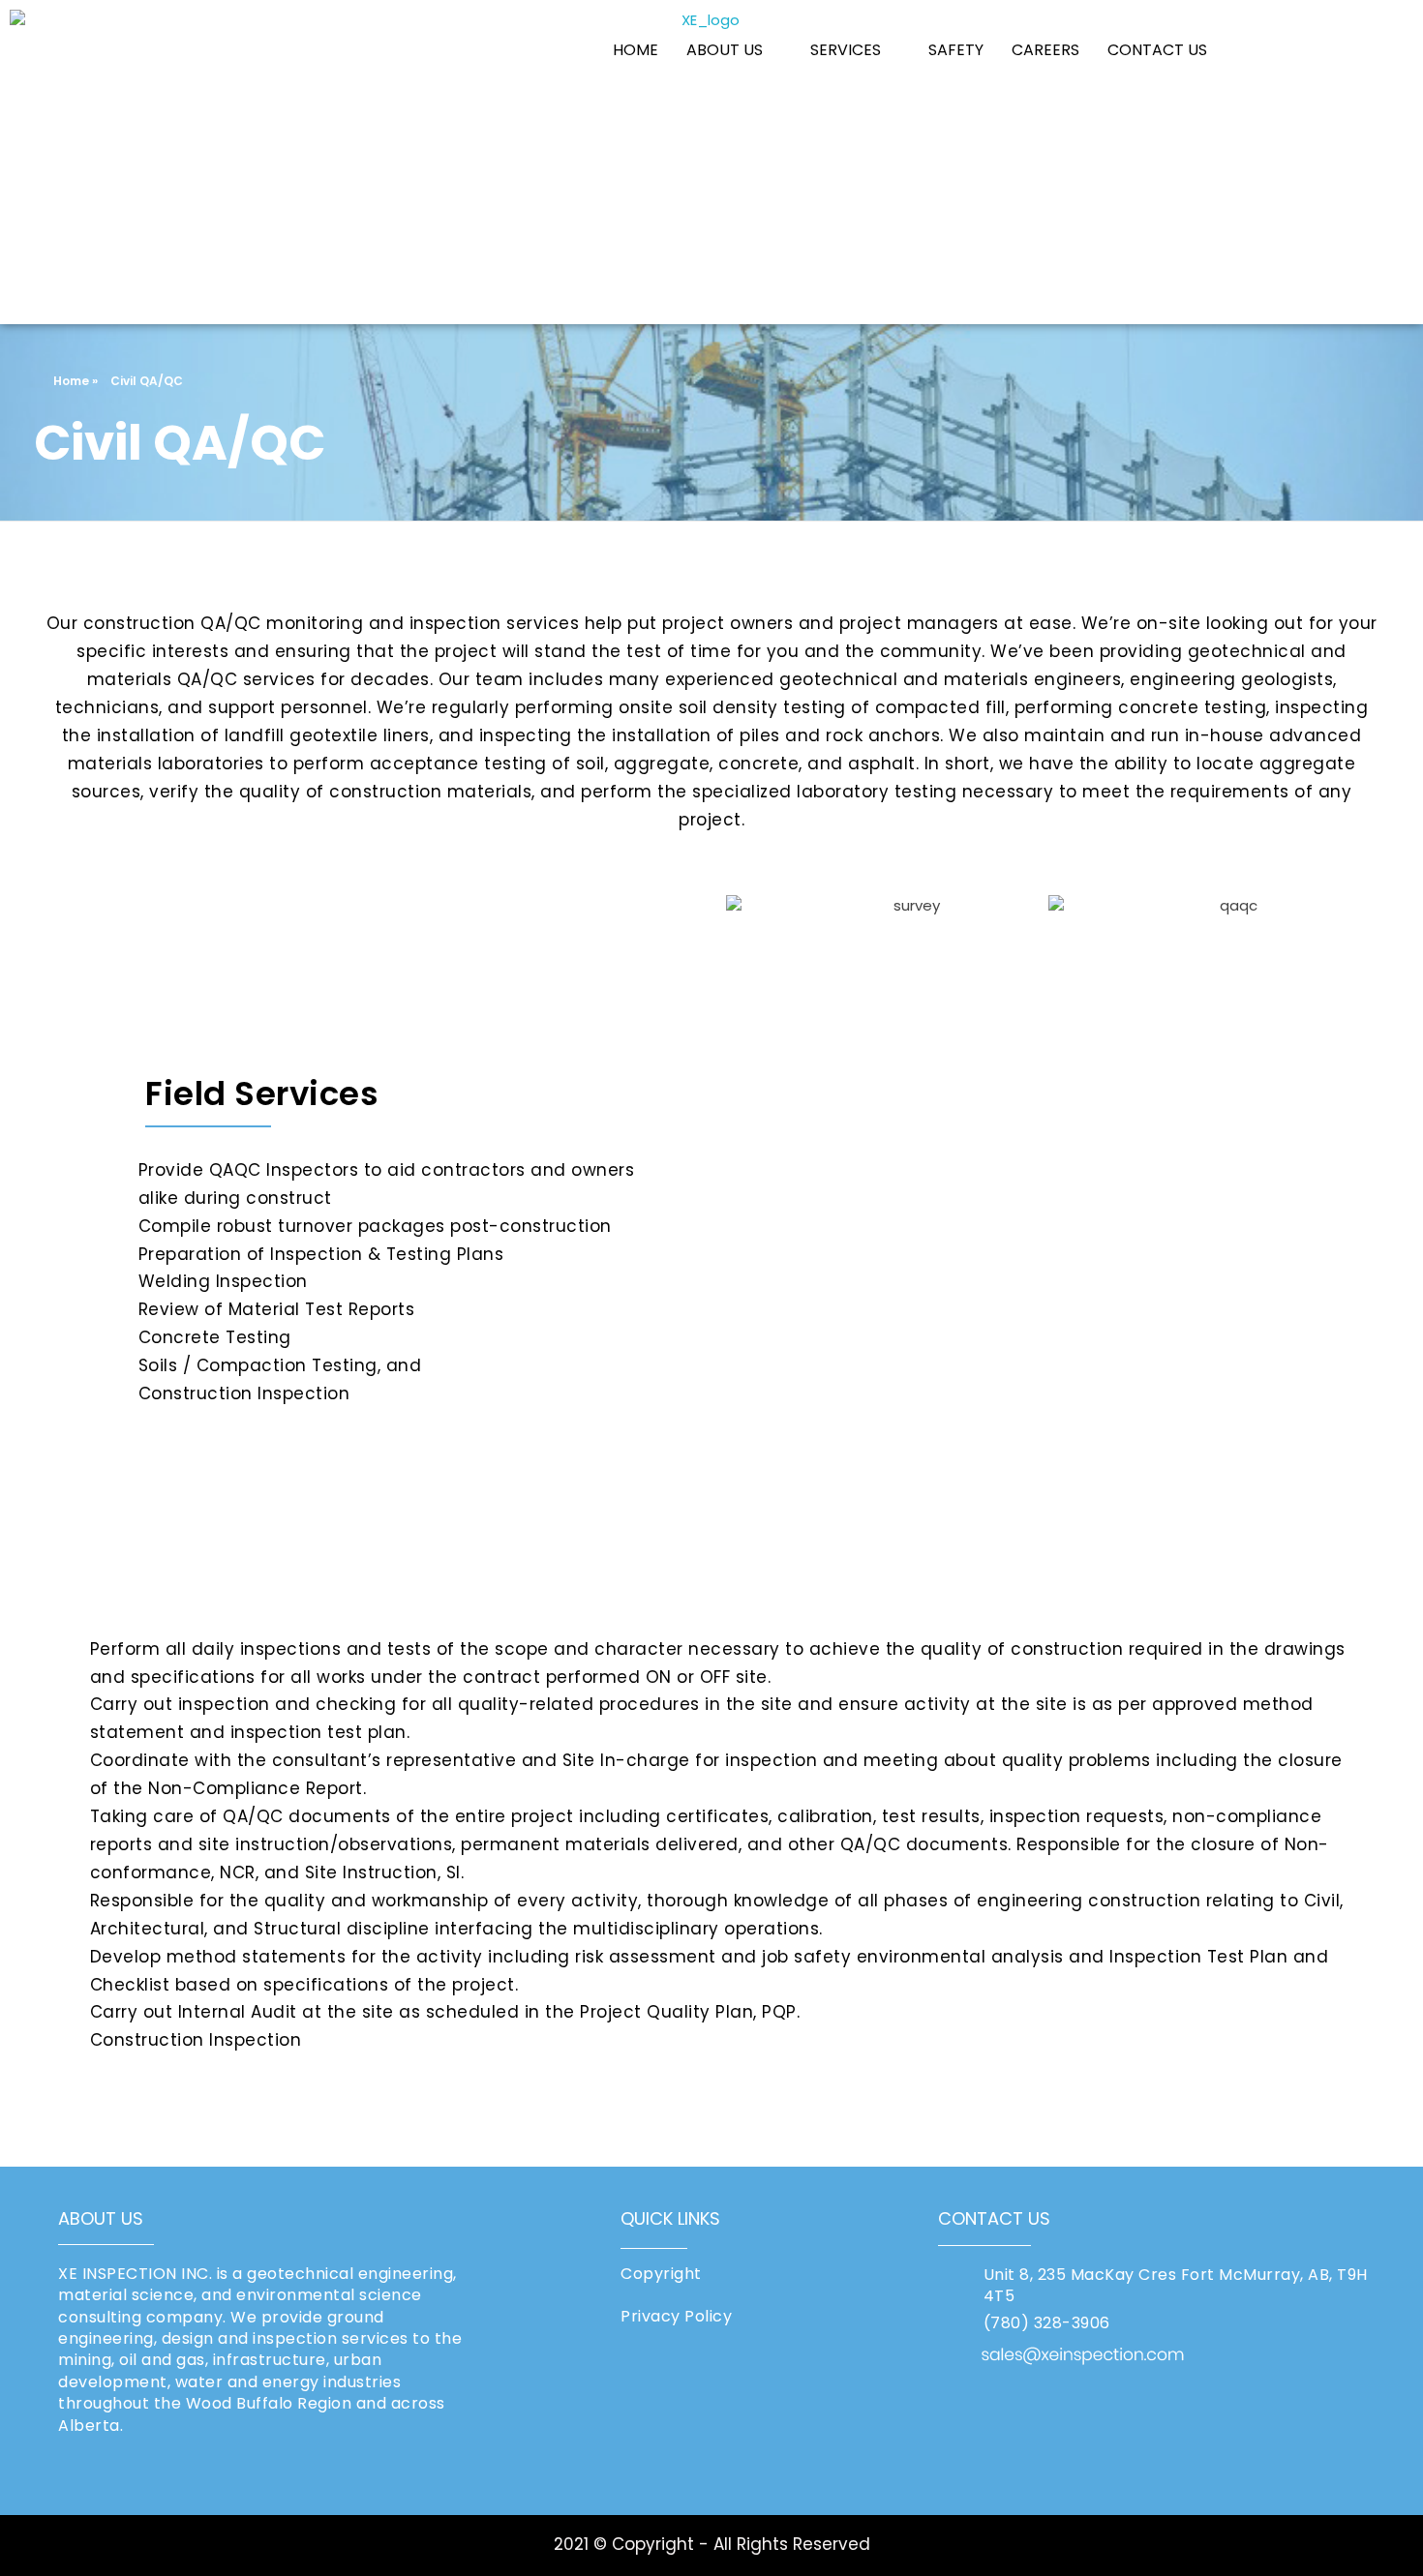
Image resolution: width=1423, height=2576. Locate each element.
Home (71, 381)
